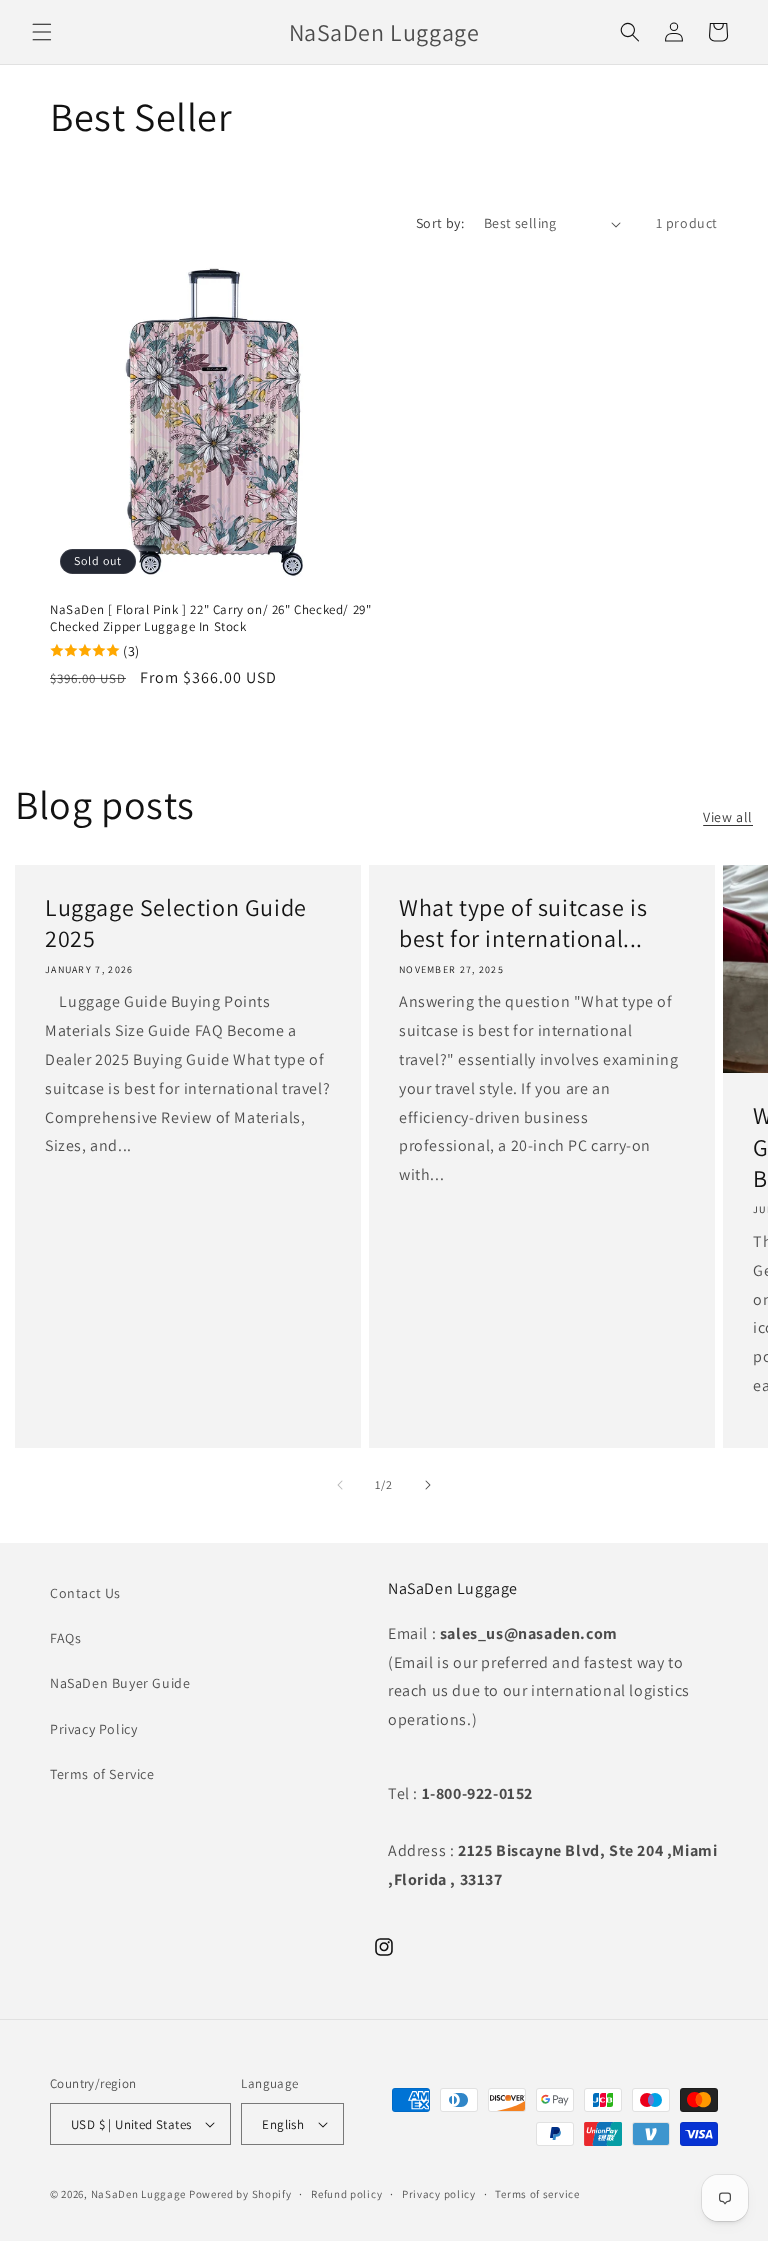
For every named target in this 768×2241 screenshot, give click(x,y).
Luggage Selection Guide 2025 (176, 923)
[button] (42, 32)
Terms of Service (102, 1774)
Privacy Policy (93, 1729)
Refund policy (346, 2194)
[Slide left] (340, 1485)
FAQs (65, 1638)
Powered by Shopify (240, 2194)
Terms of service (537, 2194)
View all (728, 817)
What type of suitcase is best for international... (523, 923)
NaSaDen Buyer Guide (120, 1683)
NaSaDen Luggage (139, 2194)
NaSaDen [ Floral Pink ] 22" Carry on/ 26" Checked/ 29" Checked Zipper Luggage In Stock (210, 618)
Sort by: (440, 223)
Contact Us (85, 1593)
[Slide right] (428, 1485)
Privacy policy (439, 2194)
